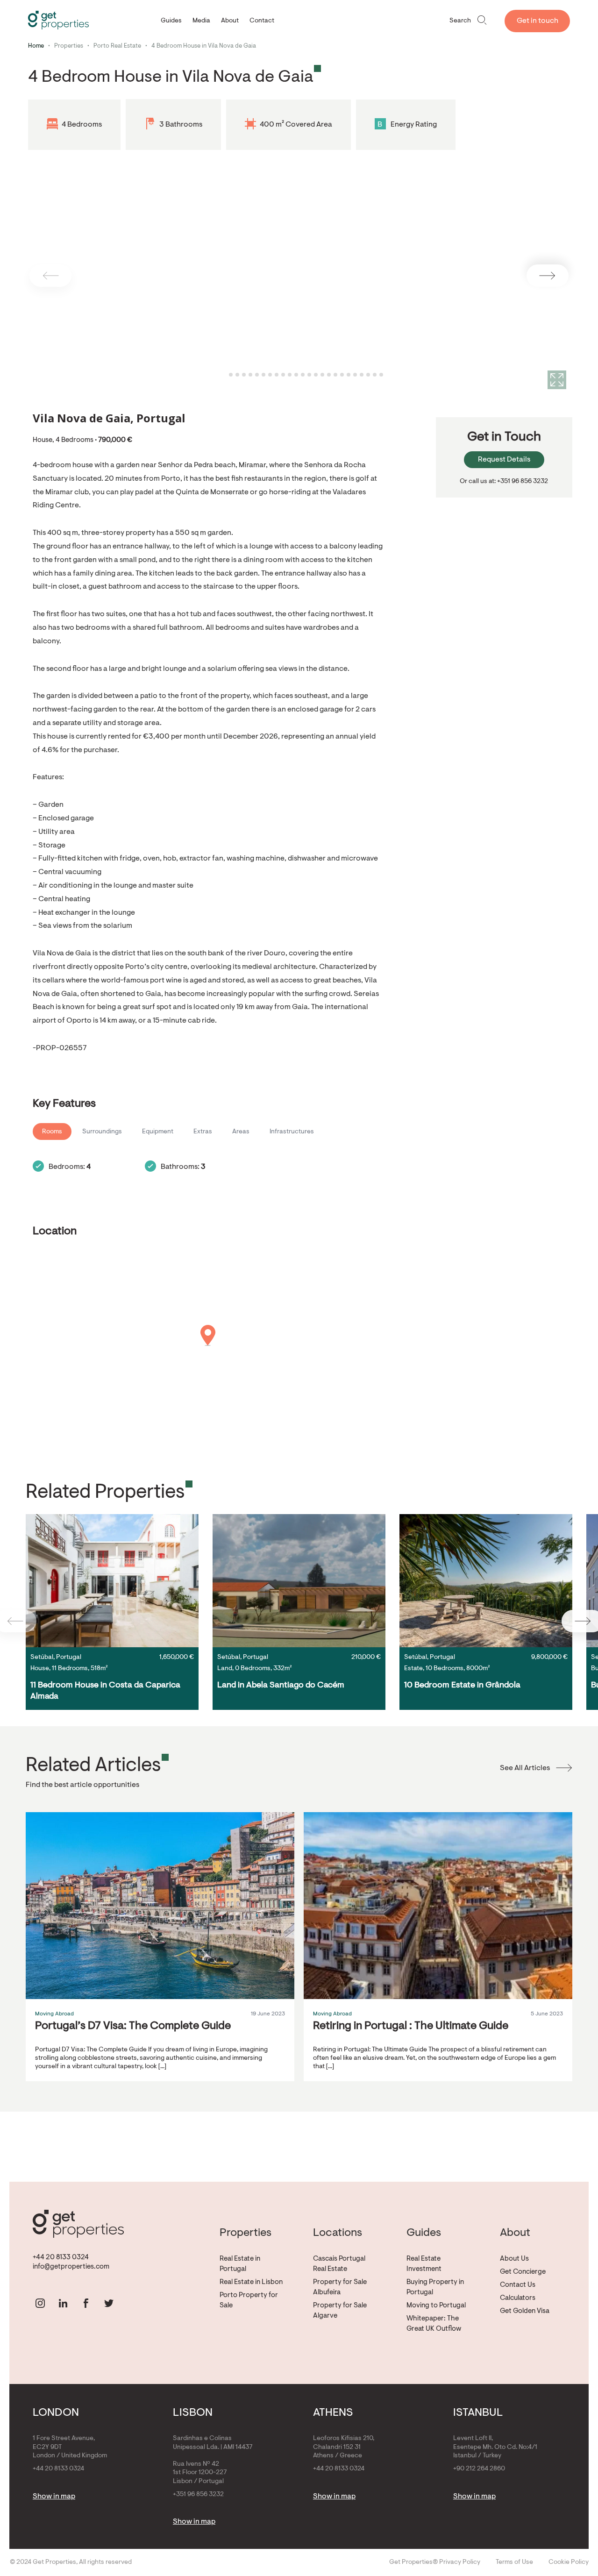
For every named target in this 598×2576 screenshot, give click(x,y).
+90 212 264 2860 (479, 2469)
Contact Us (518, 2285)
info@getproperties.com (71, 2267)
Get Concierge (523, 2272)
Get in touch (537, 21)
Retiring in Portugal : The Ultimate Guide (411, 2026)
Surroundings (102, 1132)
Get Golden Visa (525, 2311)
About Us (514, 2259)
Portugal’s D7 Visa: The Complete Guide (133, 2026)
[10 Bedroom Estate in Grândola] (486, 1581)
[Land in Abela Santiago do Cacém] (299, 1581)
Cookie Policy (569, 2562)
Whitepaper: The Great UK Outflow (434, 2324)
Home (36, 46)
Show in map (54, 2497)
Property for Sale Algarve (340, 2311)
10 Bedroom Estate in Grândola (462, 1686)
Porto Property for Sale (249, 2301)
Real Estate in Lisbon (251, 2282)
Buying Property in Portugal (435, 2288)
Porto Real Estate (117, 46)
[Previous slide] (50, 276)
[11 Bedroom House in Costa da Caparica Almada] (112, 1581)
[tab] (224, 375)
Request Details (504, 460)
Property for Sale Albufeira (340, 2288)
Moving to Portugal (436, 2306)
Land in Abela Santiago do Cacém (281, 1686)
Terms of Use (514, 2562)
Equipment (158, 1132)
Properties (69, 46)
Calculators (518, 2298)
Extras (203, 1132)
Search (460, 21)
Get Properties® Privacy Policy (435, 2562)
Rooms (52, 1132)
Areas (241, 1132)
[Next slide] (548, 276)
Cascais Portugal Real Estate (339, 2264)
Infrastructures (292, 1132)
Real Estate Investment (424, 2264)
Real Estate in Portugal (240, 2264)
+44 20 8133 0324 (61, 2258)
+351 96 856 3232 (198, 2495)
